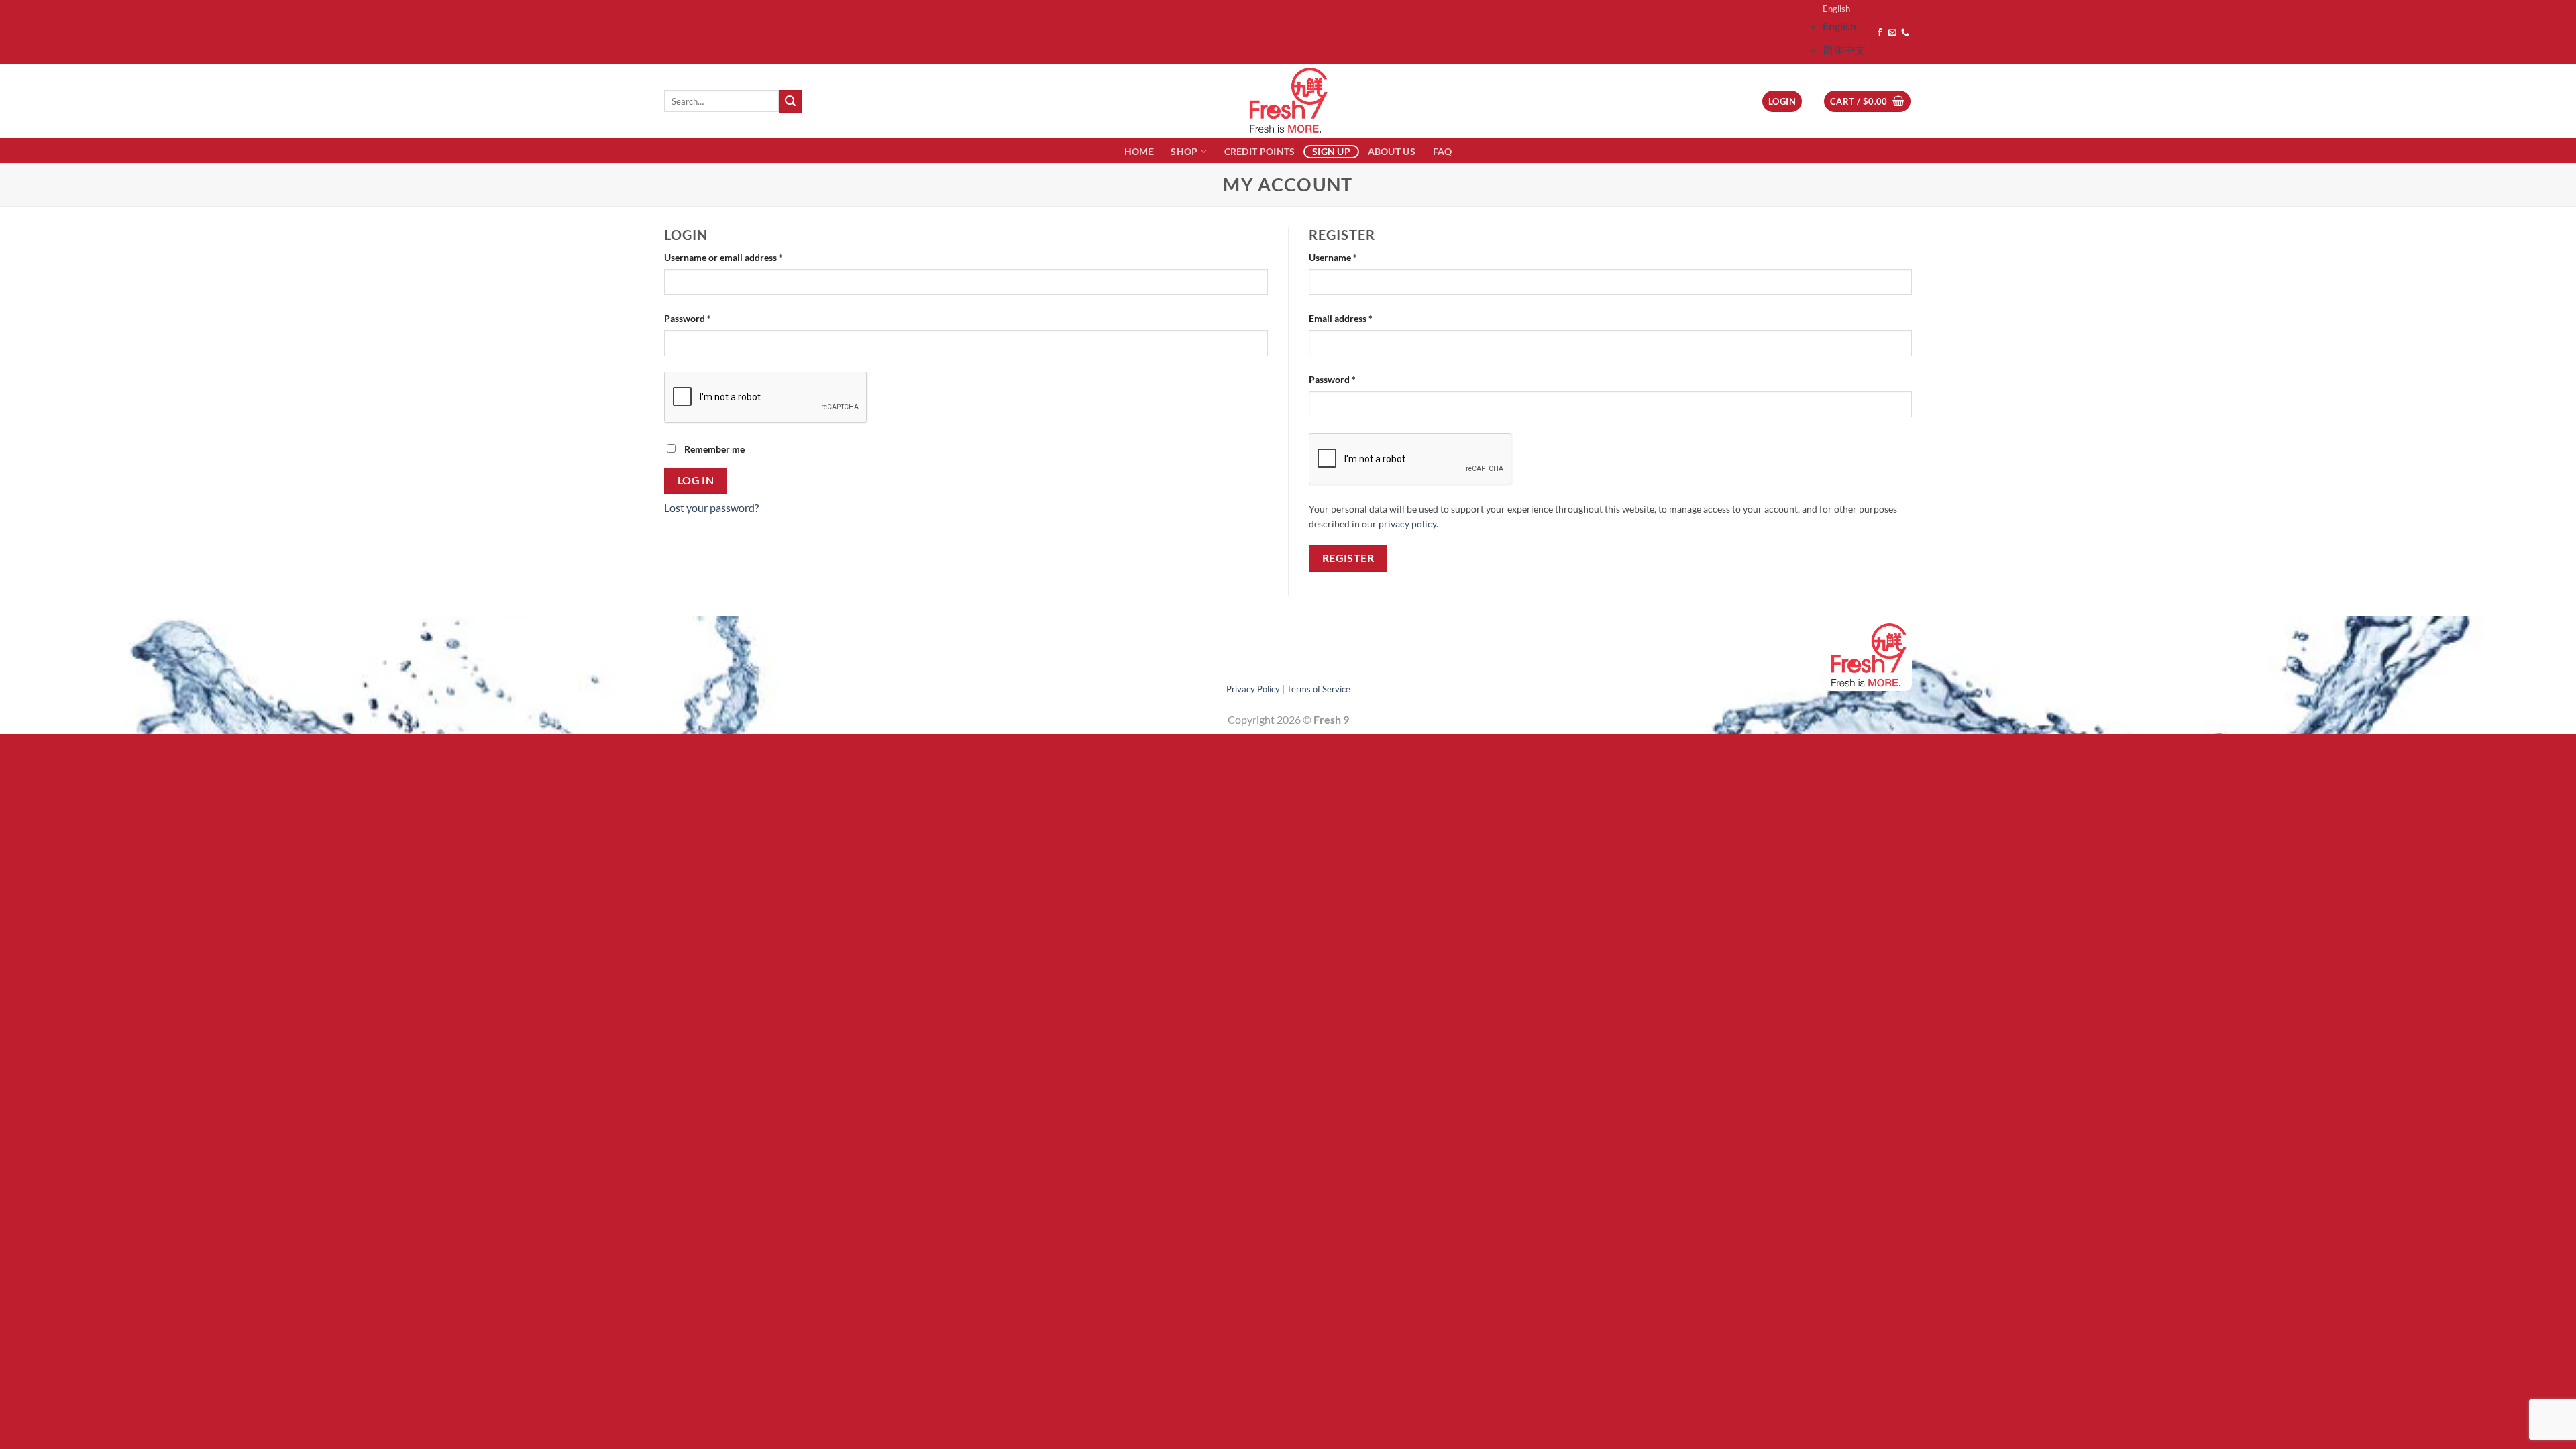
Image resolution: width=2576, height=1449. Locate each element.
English (1836, 9)
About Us (1392, 151)
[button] (1867, 102)
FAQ (1443, 151)
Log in (696, 480)
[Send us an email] (1892, 33)
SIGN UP (1331, 151)
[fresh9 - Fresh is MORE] (1288, 101)
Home (1139, 151)
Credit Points (1260, 151)
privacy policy (1407, 524)
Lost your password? (711, 507)
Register (1348, 558)
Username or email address (742, 257)
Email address (1359, 318)
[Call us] (1905, 33)
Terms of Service (1319, 689)
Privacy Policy (1253, 689)
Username (1352, 257)
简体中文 (1844, 49)
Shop (1184, 151)
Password (706, 318)
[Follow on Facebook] (1880, 33)
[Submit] (790, 101)
